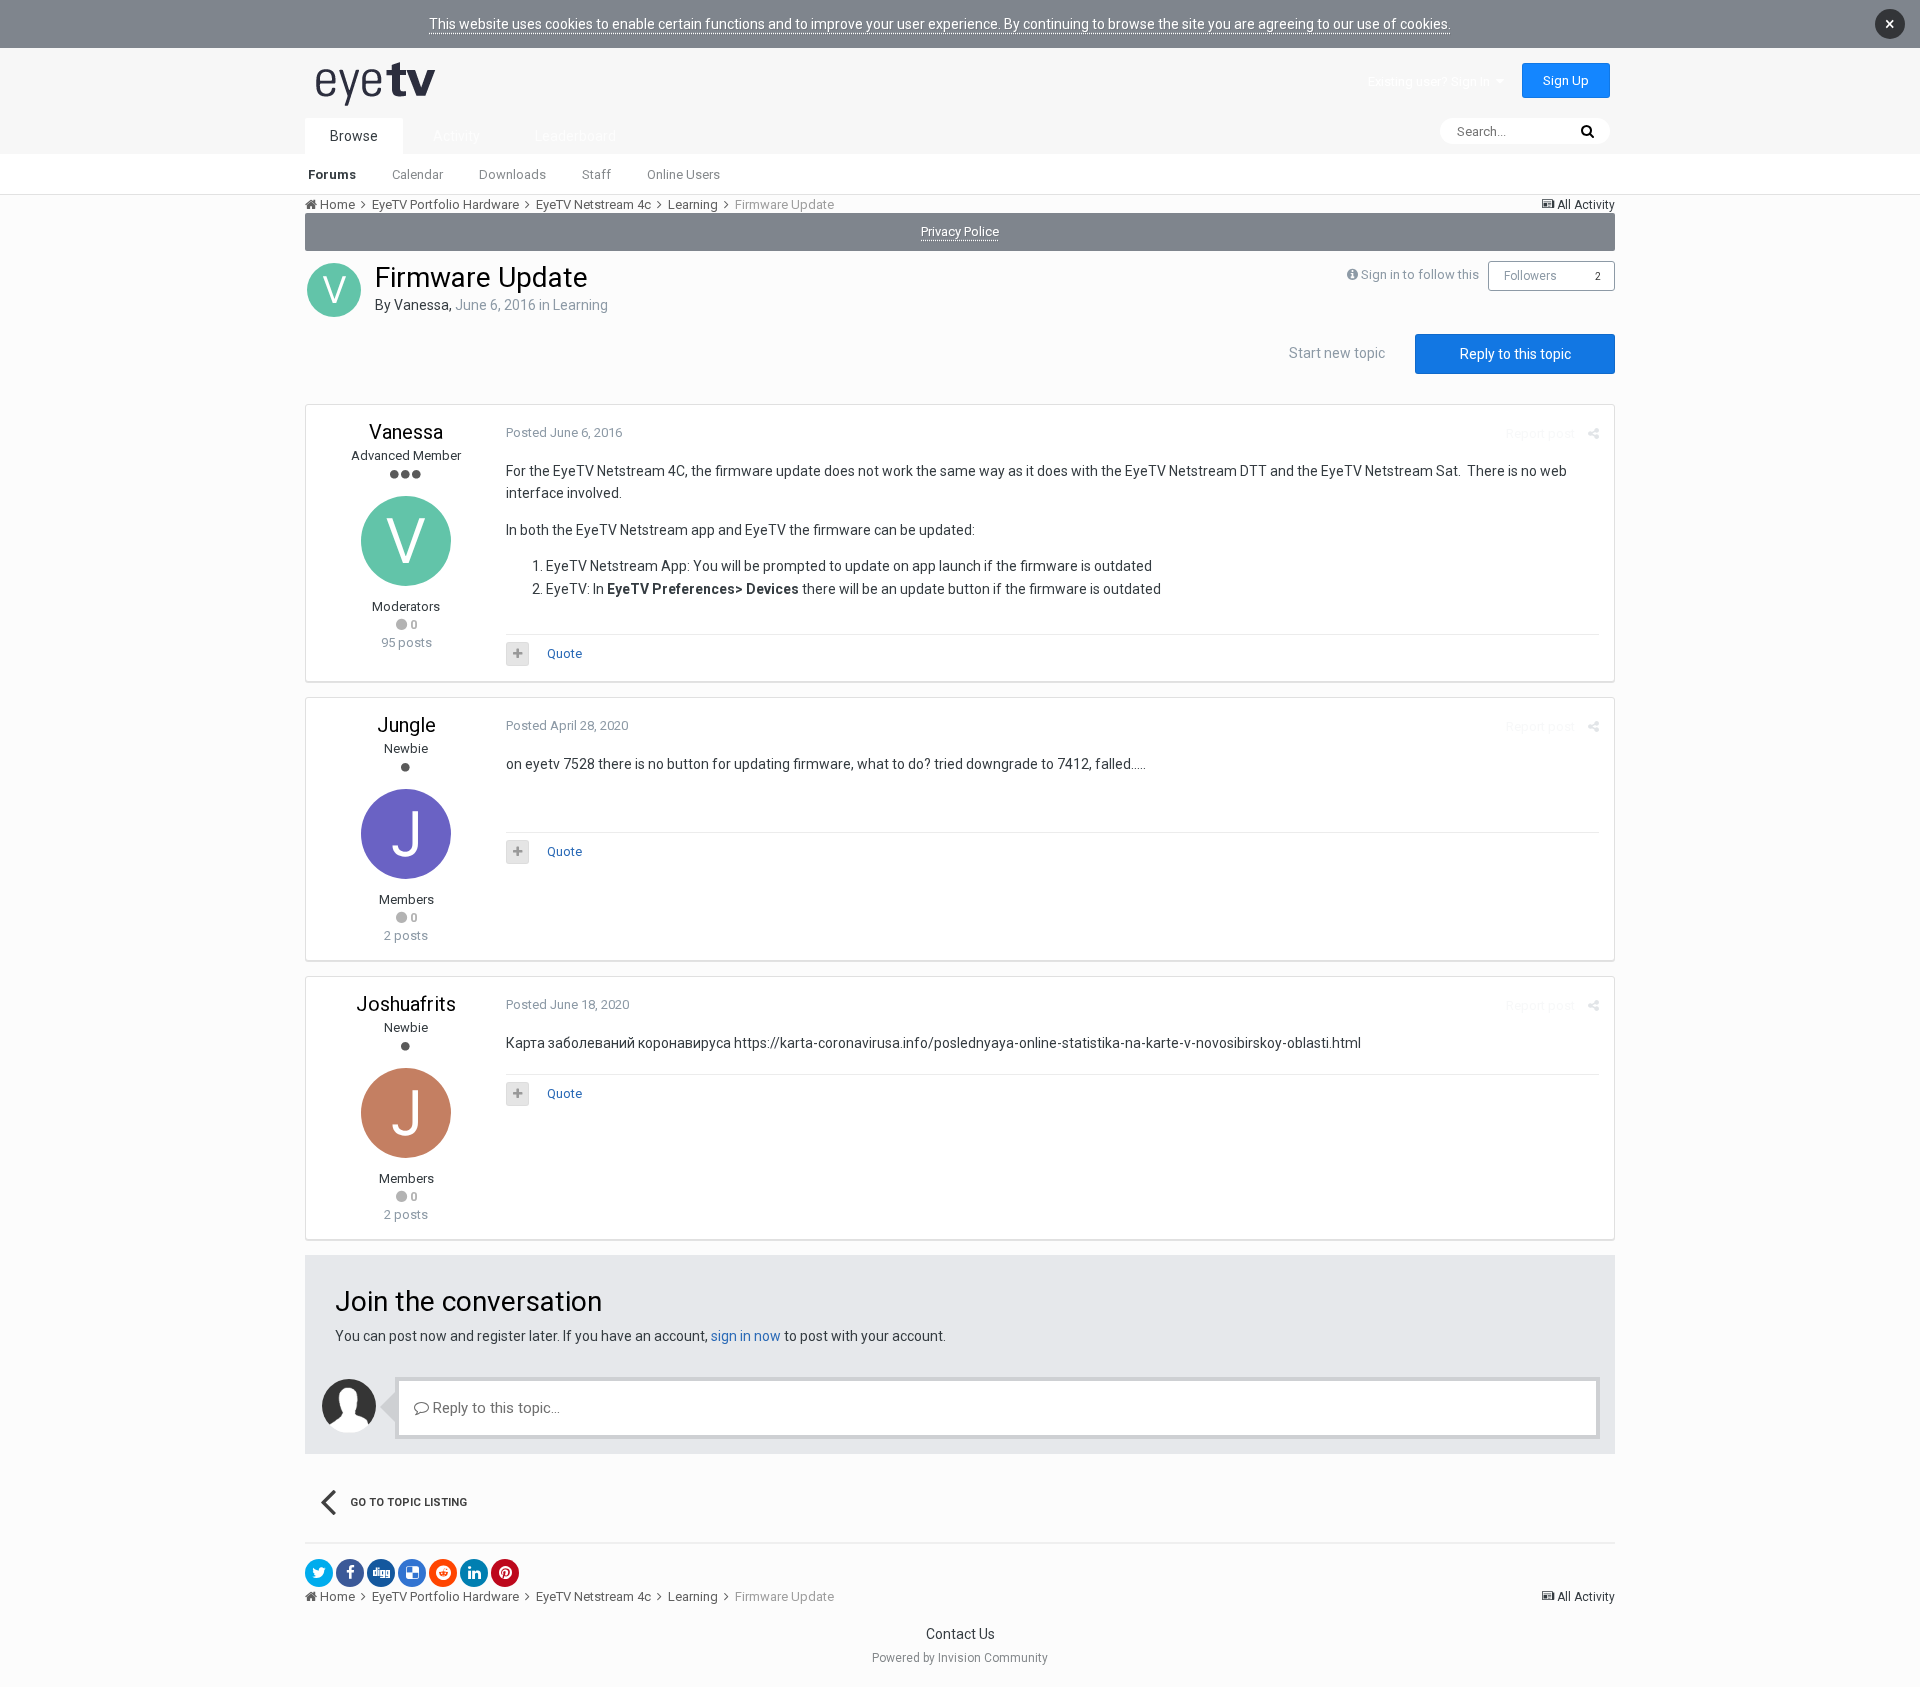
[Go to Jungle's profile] (406, 834)
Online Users (683, 174)
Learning (580, 305)
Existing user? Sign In (1432, 81)
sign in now (746, 1336)
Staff (596, 174)
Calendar (417, 174)
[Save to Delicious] (412, 1573)
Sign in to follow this (1420, 274)
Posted (564, 432)
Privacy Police (960, 231)
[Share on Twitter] (319, 1573)
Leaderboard (575, 136)
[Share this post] (1593, 433)
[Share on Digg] (381, 1573)
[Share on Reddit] (443, 1573)
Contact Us (960, 1634)
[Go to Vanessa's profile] (334, 290)
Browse (354, 136)
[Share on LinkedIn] (474, 1573)
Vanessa (421, 305)
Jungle (406, 725)
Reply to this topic (1515, 354)
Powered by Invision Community (960, 1658)
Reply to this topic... (494, 1408)
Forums (332, 174)
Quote (564, 653)
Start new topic (1337, 353)
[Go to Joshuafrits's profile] (406, 1113)
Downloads (512, 174)
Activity (456, 136)
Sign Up (1566, 80)
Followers (1530, 276)
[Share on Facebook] (350, 1573)
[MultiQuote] (517, 654)
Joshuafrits (406, 1004)
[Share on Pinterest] (505, 1573)
